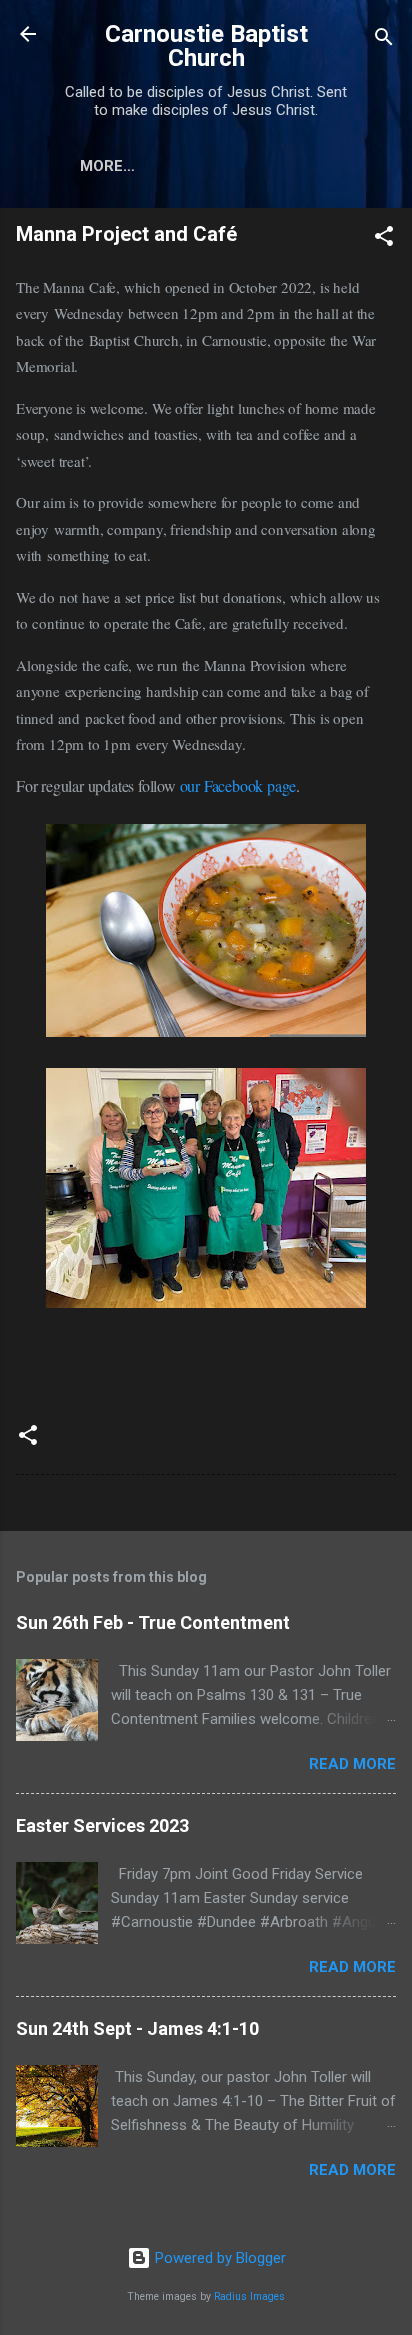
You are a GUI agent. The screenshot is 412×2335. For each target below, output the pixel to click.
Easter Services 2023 (102, 1825)
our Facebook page (238, 785)
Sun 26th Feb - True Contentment (153, 1622)
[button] (384, 239)
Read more (352, 1764)
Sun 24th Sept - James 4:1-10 (137, 2028)
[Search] (384, 40)
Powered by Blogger (218, 2258)
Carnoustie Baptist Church (206, 46)
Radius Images (249, 2296)
